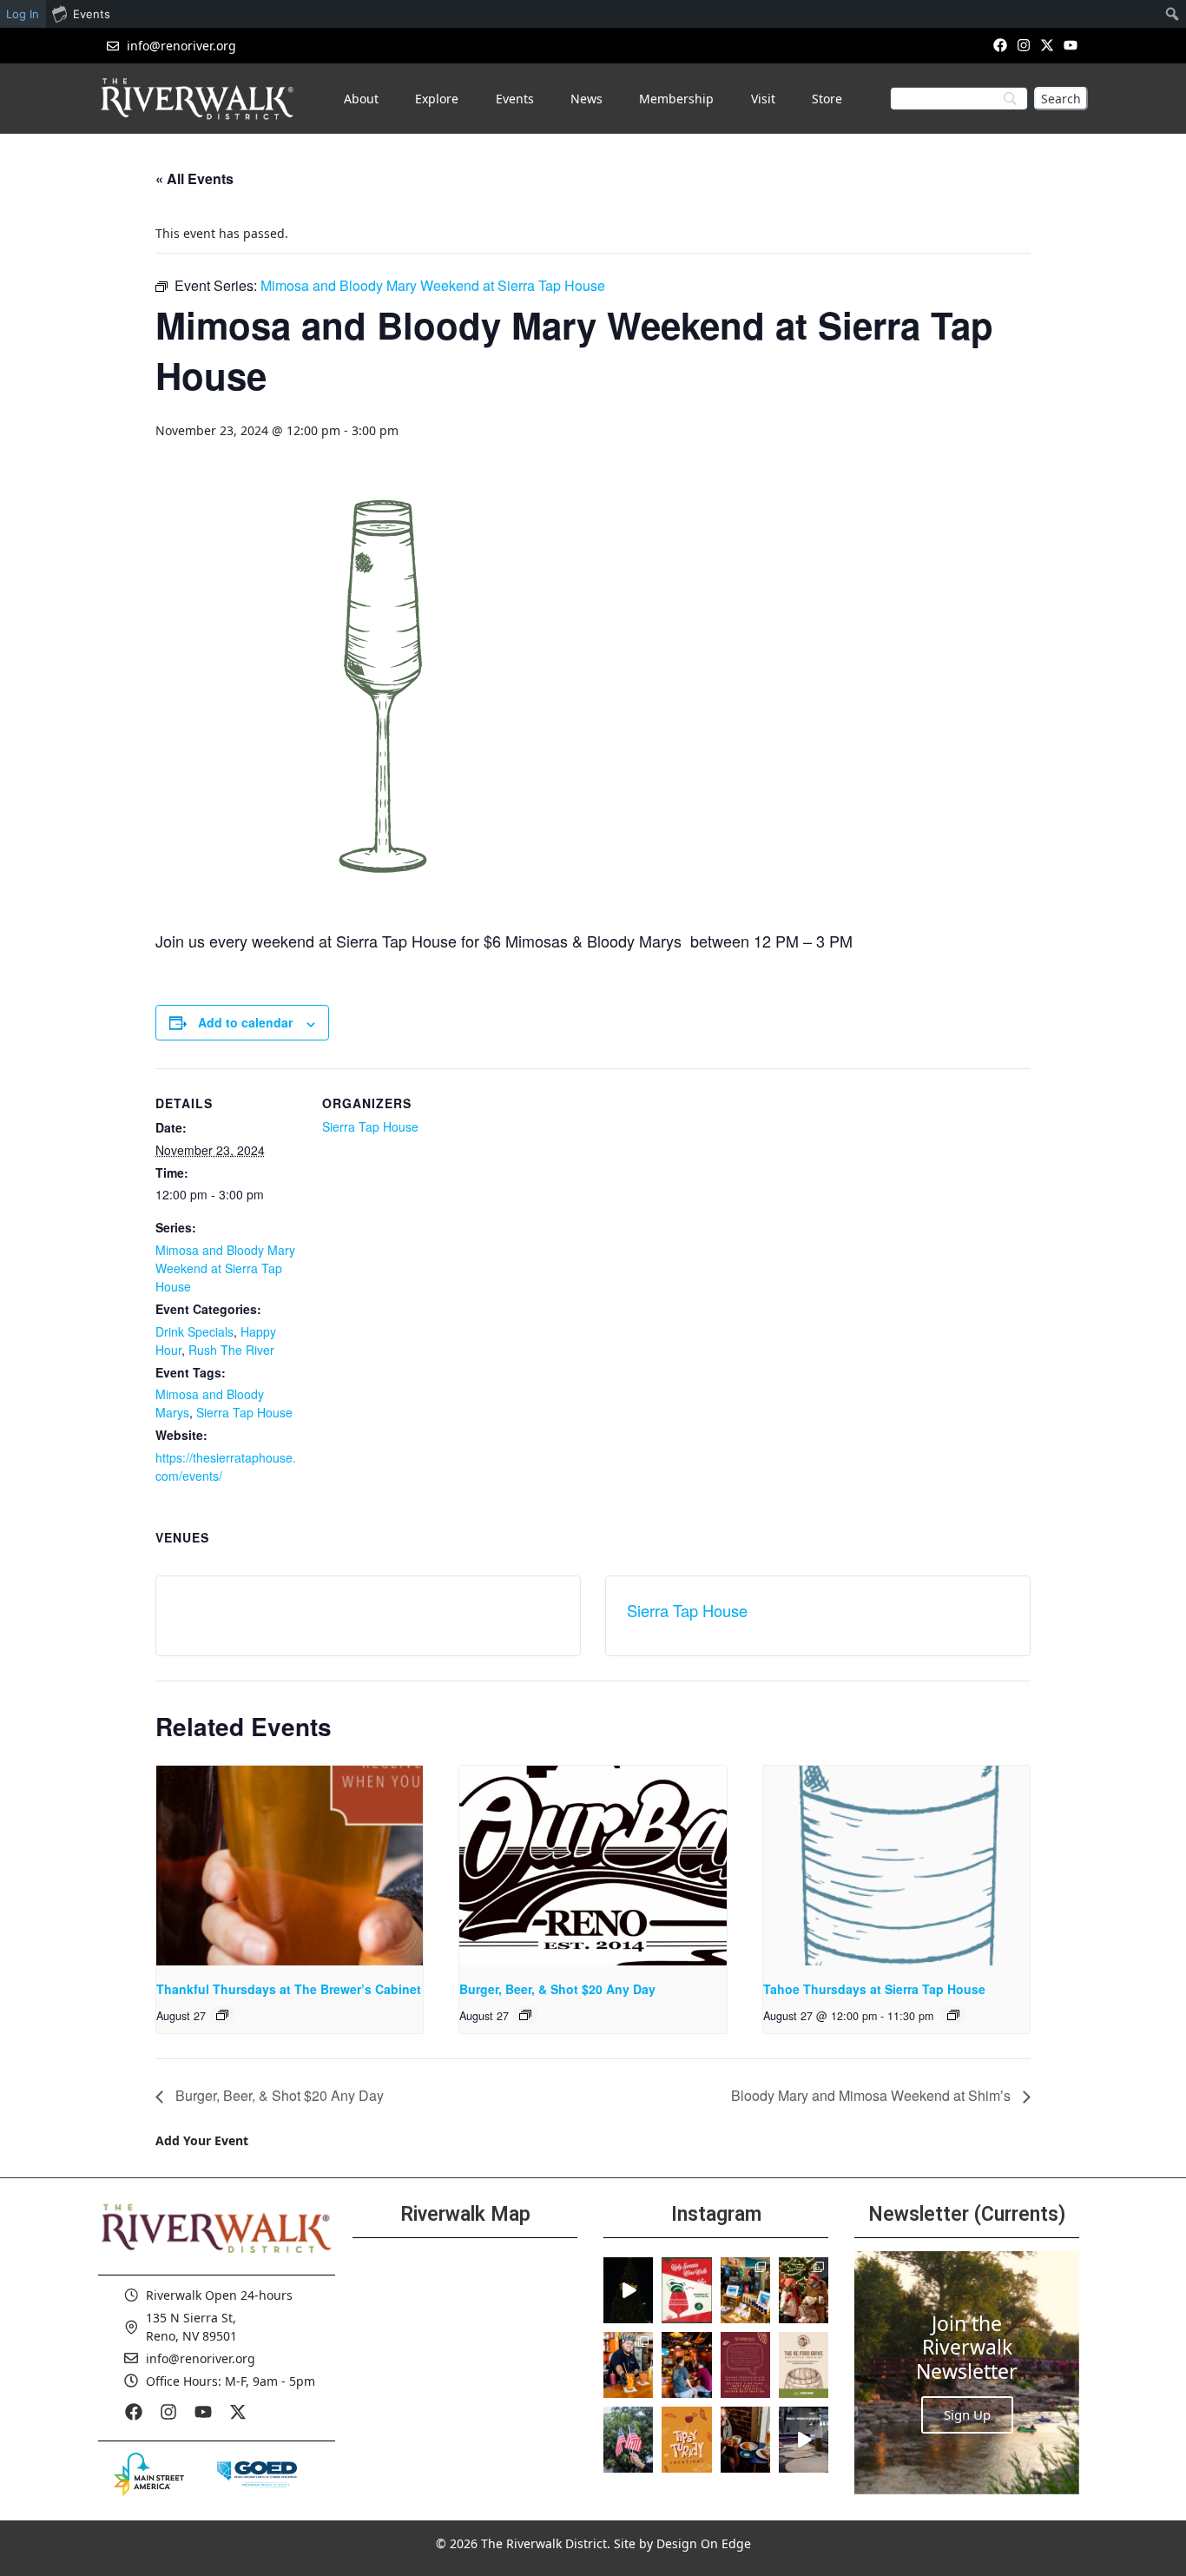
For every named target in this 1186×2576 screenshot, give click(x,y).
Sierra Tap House (244, 1412)
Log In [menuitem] (23, 14)
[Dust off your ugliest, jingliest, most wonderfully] (686, 2290)
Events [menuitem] (92, 14)
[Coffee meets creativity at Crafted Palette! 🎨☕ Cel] (745, 2440)
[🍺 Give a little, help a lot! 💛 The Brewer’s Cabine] (804, 2365)
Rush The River (231, 1350)
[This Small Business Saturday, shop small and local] (745, 2290)
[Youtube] (1071, 45)
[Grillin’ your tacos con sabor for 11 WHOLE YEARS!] (628, 2365)
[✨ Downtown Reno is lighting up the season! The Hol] (804, 2290)
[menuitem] (1173, 14)
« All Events (194, 178)
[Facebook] (1000, 45)
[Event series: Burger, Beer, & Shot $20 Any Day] (525, 2015)
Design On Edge (704, 2543)
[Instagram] (1023, 45)
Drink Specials (194, 1331)
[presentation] (290, 1866)
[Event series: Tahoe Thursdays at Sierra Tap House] (953, 2015)
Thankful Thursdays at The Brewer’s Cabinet (289, 1989)
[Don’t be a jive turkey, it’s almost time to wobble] (745, 2365)
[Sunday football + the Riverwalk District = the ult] (686, 2365)
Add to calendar (245, 1022)
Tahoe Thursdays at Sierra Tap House (874, 1989)
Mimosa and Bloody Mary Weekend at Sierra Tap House (225, 1268)
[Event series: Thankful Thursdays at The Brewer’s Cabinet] (222, 2015)
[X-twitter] (1048, 45)
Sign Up (967, 2414)
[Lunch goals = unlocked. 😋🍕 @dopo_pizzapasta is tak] (804, 2440)
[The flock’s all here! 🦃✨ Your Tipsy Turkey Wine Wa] (686, 2440)
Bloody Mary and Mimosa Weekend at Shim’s (873, 2095)
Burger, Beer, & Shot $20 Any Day (557, 1989)
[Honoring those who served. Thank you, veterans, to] (628, 2440)
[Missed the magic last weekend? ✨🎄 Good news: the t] (628, 2290)
